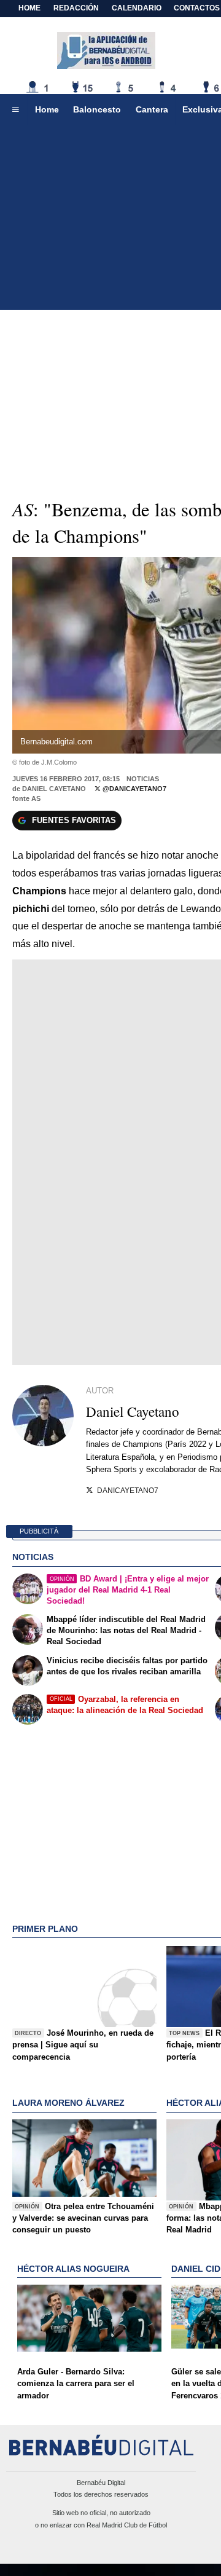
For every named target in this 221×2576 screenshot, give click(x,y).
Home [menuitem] (47, 109)
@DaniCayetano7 (134, 789)
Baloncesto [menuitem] (97, 109)
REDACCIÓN (76, 8)
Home (29, 8)
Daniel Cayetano (54, 789)
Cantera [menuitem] (152, 109)
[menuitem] (15, 110)
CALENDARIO (137, 8)
